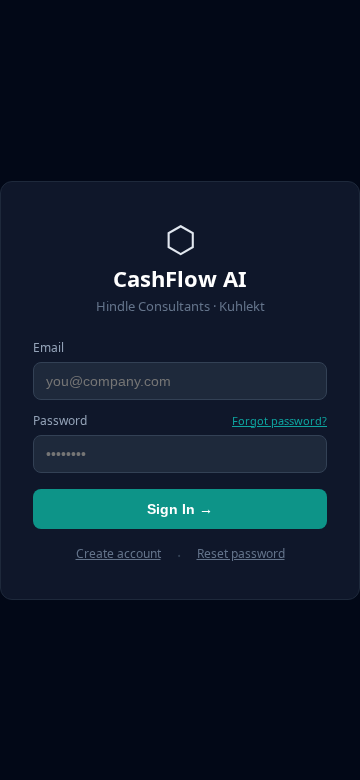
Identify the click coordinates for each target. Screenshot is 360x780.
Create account (118, 553)
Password (60, 420)
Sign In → (180, 509)
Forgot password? (279, 420)
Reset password (241, 553)
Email (48, 347)
